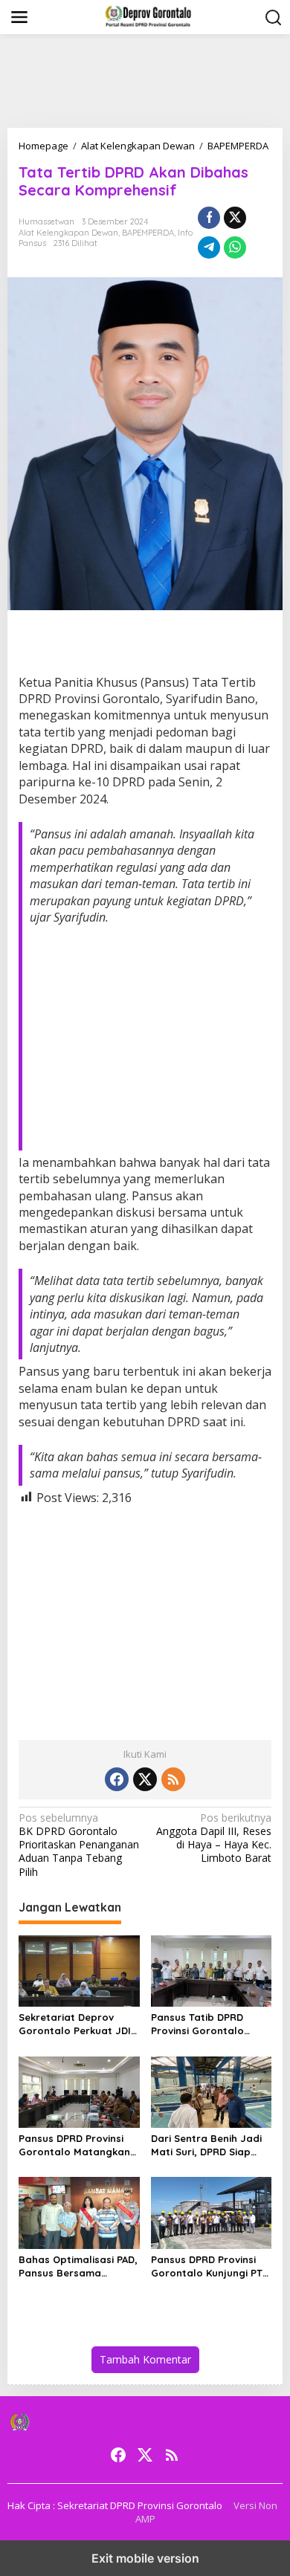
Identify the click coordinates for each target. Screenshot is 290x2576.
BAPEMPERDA (148, 233)
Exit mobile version (145, 2558)
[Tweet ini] (235, 218)
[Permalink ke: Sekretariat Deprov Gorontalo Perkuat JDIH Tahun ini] (79, 1970)
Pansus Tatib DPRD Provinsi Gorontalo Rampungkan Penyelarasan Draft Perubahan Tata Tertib (207, 2024)
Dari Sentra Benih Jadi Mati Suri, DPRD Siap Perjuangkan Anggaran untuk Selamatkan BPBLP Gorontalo (208, 2145)
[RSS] (173, 1779)
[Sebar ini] (209, 218)
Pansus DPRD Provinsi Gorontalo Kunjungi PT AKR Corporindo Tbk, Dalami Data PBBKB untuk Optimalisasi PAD (207, 2266)
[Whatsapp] (235, 247)
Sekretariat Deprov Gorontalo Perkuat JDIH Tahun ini (78, 2024)
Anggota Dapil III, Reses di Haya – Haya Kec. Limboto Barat (214, 1838)
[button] (274, 18)
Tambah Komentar (145, 2359)
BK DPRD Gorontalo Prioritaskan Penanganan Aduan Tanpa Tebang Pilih (79, 1845)
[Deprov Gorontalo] (148, 16)
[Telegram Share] (209, 247)
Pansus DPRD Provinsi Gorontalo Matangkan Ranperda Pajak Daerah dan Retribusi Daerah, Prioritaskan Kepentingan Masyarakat (78, 2145)
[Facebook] (117, 1779)
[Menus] (19, 17)
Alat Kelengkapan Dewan (68, 233)
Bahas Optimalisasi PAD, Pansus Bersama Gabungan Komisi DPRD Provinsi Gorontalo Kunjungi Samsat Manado (78, 2266)
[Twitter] (145, 1779)
